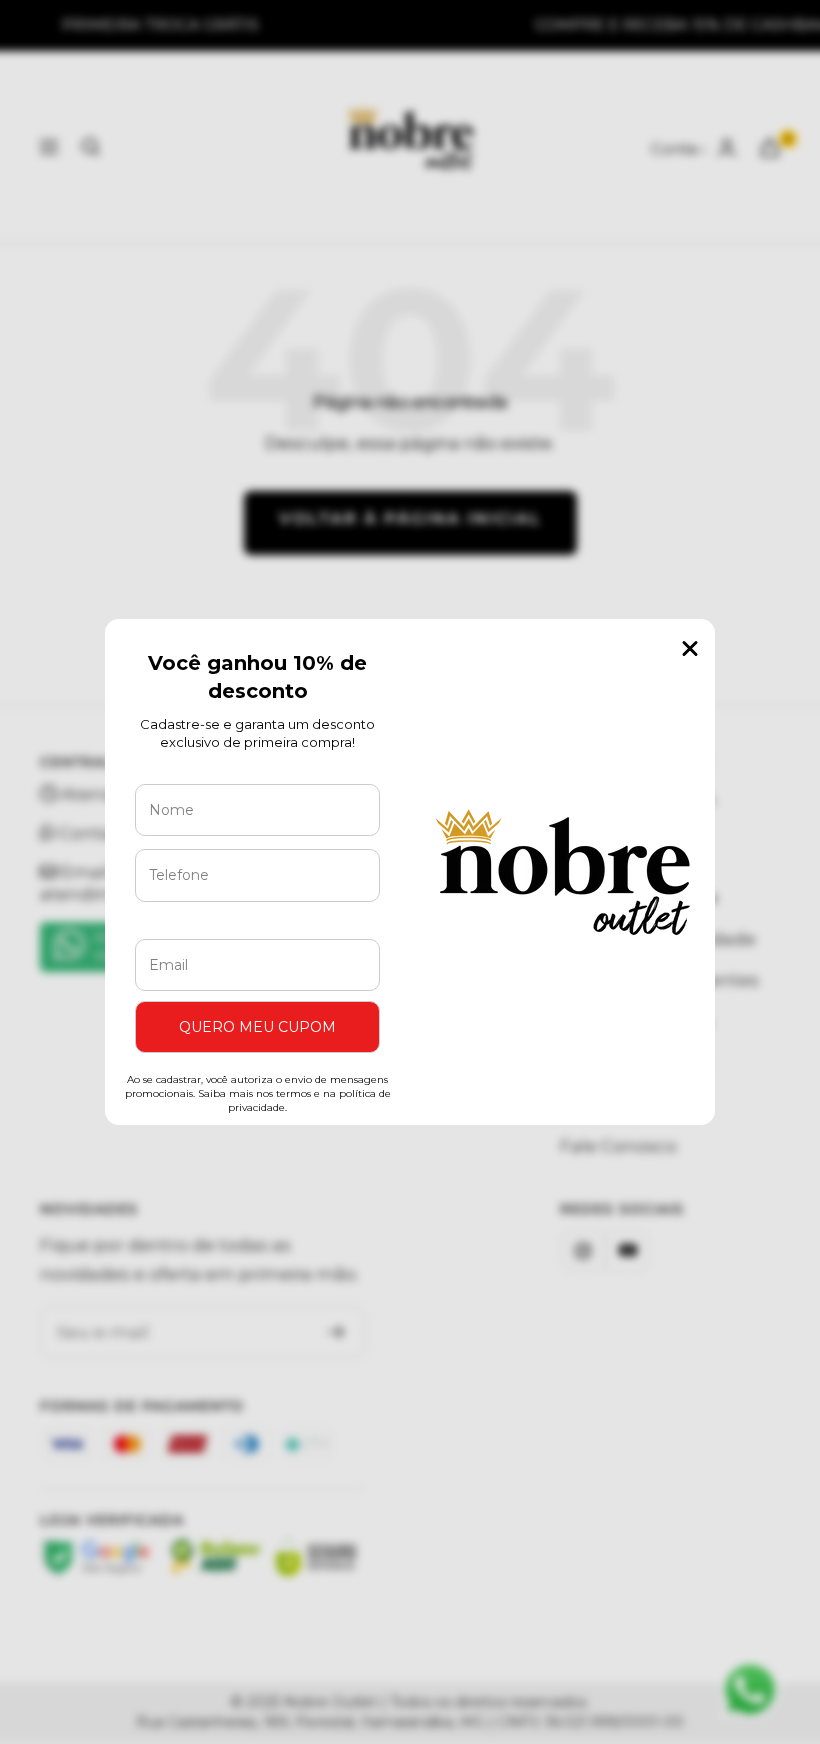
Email (174, 924)
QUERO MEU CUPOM (257, 1027)
